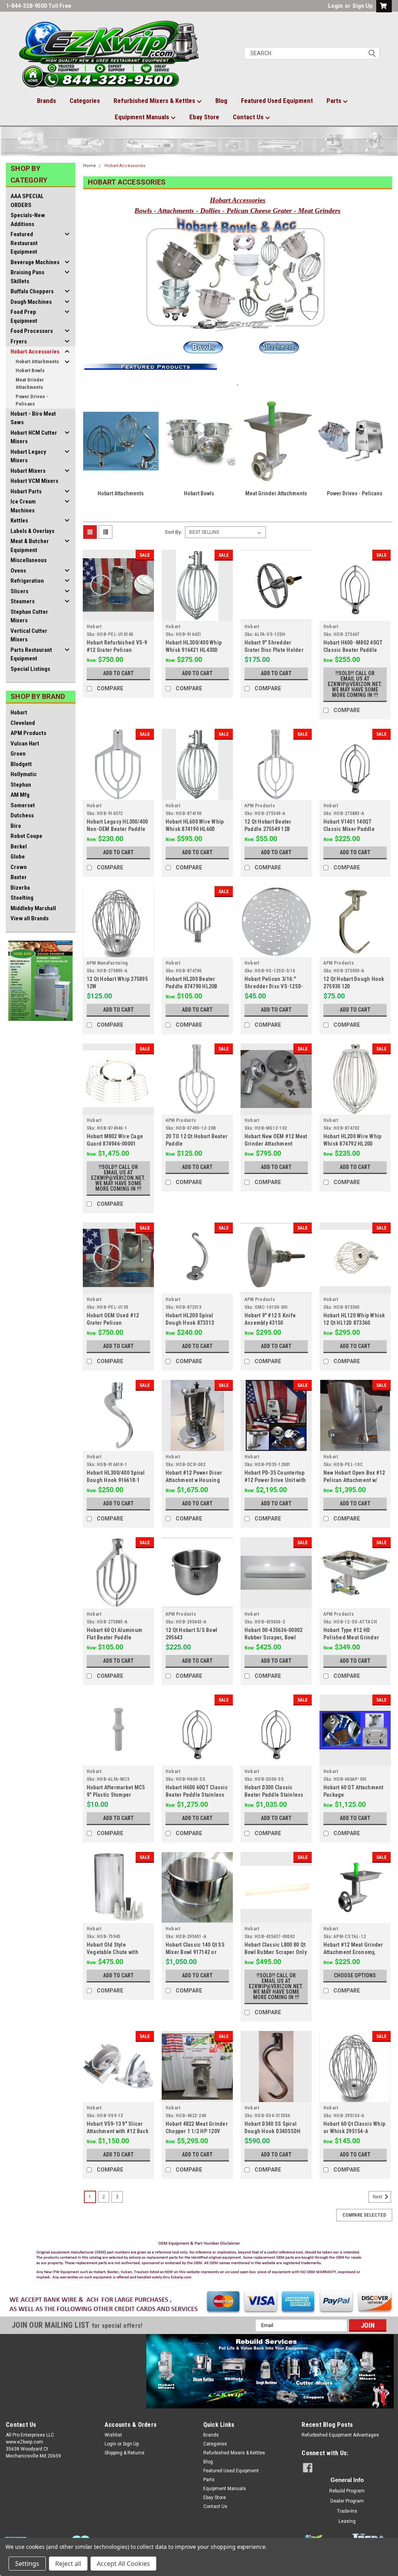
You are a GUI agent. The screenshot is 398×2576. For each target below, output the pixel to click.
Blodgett (21, 764)
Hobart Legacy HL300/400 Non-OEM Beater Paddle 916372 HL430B (117, 829)
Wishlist (113, 2435)
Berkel (19, 846)
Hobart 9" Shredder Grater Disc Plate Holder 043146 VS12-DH (274, 650)
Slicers (19, 591)
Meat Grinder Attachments (30, 384)
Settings (27, 2564)
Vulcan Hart (25, 744)
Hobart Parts (26, 491)
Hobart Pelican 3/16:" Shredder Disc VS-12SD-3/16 (274, 986)
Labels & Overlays (32, 531)
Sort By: (173, 532)
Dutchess (22, 815)
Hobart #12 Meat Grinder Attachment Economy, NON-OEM (353, 1952)
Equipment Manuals (143, 117)
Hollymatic (24, 774)
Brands (46, 101)
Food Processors (32, 331)
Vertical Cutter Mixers (29, 635)
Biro (16, 826)
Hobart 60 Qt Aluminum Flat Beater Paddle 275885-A (114, 1637)
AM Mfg (20, 795)
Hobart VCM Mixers (34, 481)
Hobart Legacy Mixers (28, 456)
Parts (335, 101)
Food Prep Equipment (24, 316)
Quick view (118, 615)
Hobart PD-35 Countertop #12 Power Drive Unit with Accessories (275, 1480)
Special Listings (30, 669)
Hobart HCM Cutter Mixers (34, 437)
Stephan (21, 785)
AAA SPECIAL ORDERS (27, 201)
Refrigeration (27, 581)
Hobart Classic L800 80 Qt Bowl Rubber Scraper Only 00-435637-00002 (276, 1952)
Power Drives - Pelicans (32, 400)
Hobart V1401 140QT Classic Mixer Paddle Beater (349, 829)
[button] (199, 2262)
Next (378, 2197)
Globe (18, 857)
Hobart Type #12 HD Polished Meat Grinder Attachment (351, 1637)
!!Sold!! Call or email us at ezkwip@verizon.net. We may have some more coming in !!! (355, 684)
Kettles (19, 521)
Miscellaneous (29, 560)
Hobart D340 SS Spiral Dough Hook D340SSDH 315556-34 (273, 2131)
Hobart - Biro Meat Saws (33, 418)
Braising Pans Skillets (27, 277)
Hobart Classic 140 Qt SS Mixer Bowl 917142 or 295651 (195, 1952)
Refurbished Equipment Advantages (340, 2435)
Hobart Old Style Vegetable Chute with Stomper (113, 1952)
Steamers (23, 601)
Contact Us (249, 117)
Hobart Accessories (35, 352)
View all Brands (30, 918)
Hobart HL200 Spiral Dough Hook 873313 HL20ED (190, 1323)
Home (90, 166)
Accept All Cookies (123, 2564)
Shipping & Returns (125, 2453)
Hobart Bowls (30, 370)
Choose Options (355, 1975)
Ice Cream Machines (23, 506)
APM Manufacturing (107, 963)
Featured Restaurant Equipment (24, 243)
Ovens (18, 571)
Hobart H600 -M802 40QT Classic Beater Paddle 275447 (353, 650)
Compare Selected (364, 2215)
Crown (19, 867)
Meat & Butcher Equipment (30, 546)
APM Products (28, 733)
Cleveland (23, 723)
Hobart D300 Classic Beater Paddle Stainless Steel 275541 (274, 1795)
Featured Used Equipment (277, 101)
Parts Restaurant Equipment (31, 654)
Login (335, 6)
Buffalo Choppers (32, 291)
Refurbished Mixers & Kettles (155, 101)
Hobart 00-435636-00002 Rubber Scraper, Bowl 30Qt (274, 1637)
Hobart (19, 712)
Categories (85, 101)
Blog (221, 101)
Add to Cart (118, 673)
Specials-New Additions (28, 220)
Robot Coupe (26, 836)
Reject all (68, 2564)
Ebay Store (204, 117)
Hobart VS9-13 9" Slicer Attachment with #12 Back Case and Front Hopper (118, 2131)
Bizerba (20, 888)
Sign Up (362, 6)
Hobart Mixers (28, 471)
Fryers (19, 341)
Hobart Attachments (37, 361)
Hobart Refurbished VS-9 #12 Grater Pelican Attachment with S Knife (117, 650)
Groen (18, 754)
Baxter (19, 877)
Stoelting (22, 898)
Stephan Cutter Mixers (29, 616)
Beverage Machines (35, 262)
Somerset (23, 805)
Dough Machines (31, 302)
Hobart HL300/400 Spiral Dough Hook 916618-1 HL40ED (116, 1480)
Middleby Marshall (33, 908)
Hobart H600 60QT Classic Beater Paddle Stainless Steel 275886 (197, 1795)
